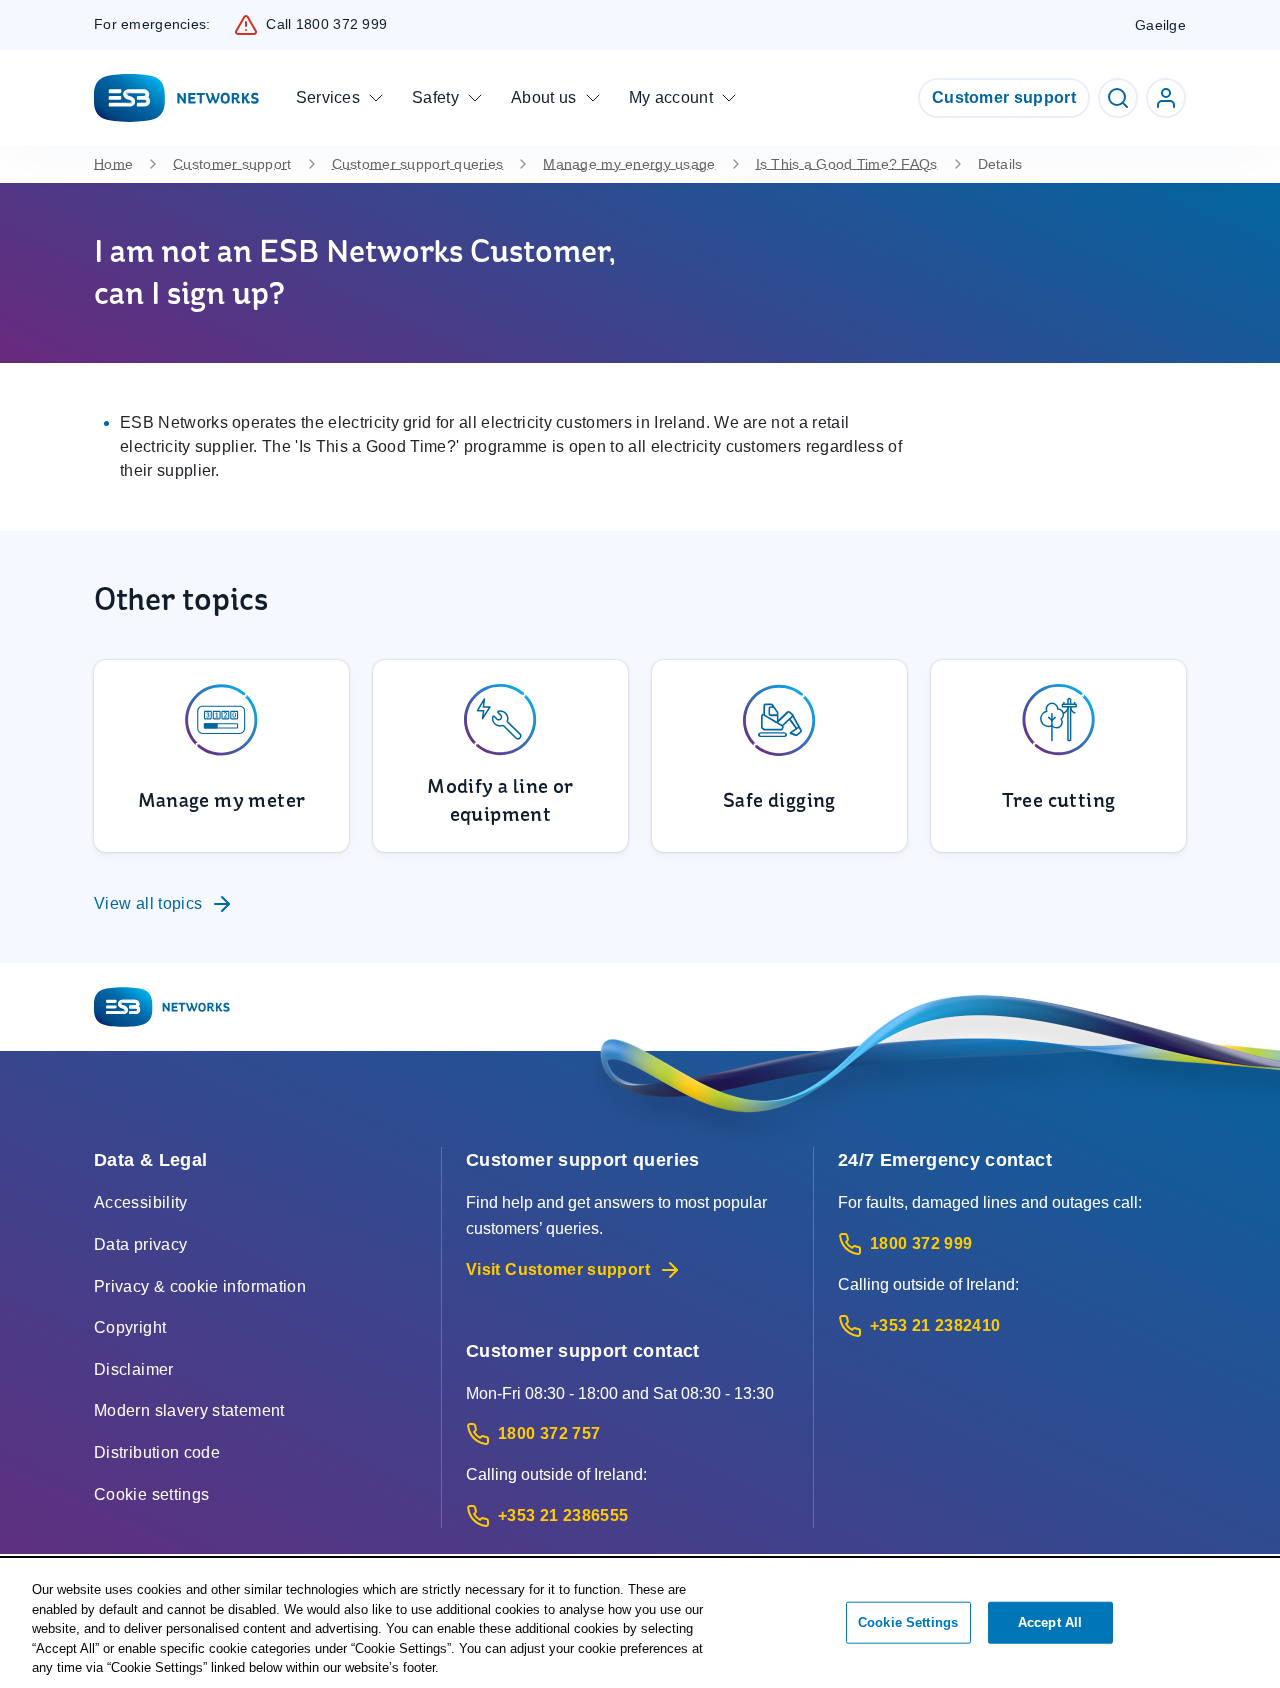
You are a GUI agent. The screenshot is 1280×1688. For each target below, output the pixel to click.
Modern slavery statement (189, 1410)
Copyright (130, 1327)
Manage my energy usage (629, 164)
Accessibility (141, 1202)
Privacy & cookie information (200, 1286)
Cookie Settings (908, 1622)
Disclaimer (134, 1369)
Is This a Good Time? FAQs (847, 164)
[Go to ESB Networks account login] (1166, 98)
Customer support (1004, 97)
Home (113, 164)
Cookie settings (151, 1494)
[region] (640, 1624)
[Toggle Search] (1118, 98)
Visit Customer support (558, 1269)
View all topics (148, 903)
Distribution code (157, 1452)
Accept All (1050, 1622)
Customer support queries (418, 164)
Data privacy (140, 1244)
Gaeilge (1160, 25)
